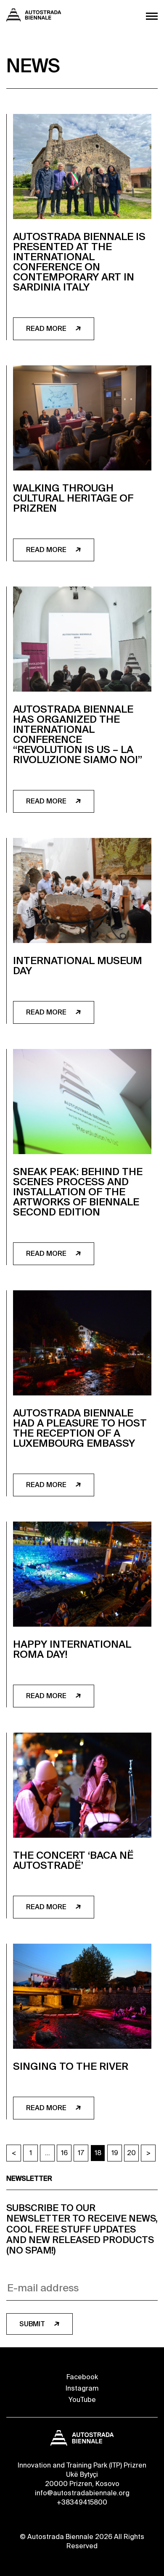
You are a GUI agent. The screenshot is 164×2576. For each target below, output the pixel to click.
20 (131, 2153)
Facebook (82, 2377)
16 (64, 2153)
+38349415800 (82, 2502)
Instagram (82, 2388)
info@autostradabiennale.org (82, 2493)
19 (115, 2153)
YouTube (82, 2400)
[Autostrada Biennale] (34, 19)
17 (81, 2153)
